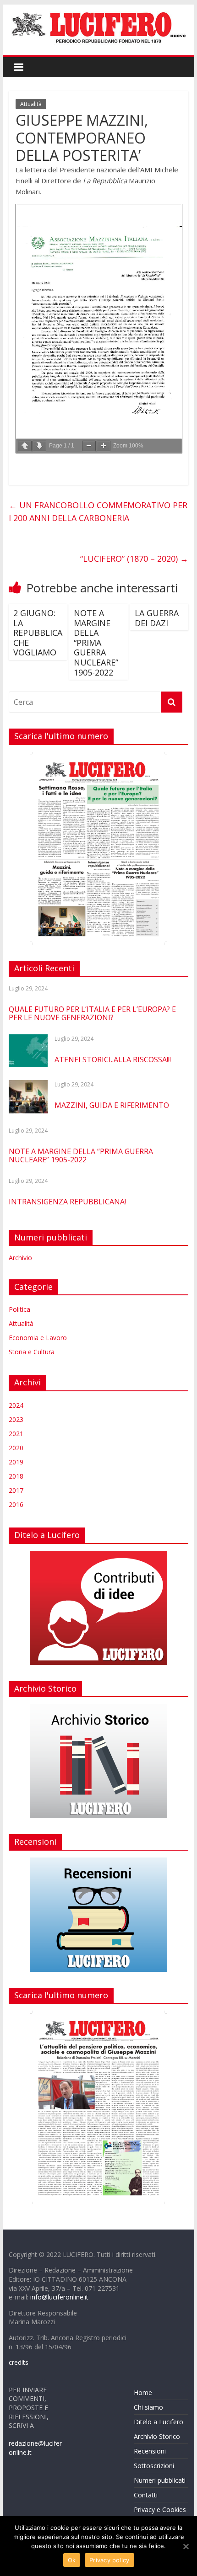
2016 (16, 1504)
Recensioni (150, 2451)
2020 (16, 1448)
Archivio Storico (157, 2436)
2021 (16, 1434)
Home (143, 2392)
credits (19, 2362)
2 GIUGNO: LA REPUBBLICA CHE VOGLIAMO (38, 633)
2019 (16, 1462)
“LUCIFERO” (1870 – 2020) (134, 559)
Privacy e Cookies (160, 2509)
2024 (16, 1405)
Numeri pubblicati (160, 2480)
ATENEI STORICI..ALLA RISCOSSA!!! (113, 1059)
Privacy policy (109, 2560)
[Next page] (39, 446)
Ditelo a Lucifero (159, 2422)
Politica (19, 1309)
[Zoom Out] (89, 446)
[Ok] (186, 2546)
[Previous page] (25, 446)
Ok (72, 2560)
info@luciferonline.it (59, 2297)
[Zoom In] (104, 446)
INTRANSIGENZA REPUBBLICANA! (67, 1202)
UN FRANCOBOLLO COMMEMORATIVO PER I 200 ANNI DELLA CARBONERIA (98, 512)
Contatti (146, 2495)
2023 (16, 1419)
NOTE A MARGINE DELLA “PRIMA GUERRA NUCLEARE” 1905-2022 (96, 643)
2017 (16, 1490)
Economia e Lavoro (38, 1338)
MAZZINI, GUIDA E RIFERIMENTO (112, 1105)
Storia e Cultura (32, 1352)
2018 (16, 1476)
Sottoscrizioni (154, 2466)
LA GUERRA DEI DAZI (157, 618)
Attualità (31, 104)
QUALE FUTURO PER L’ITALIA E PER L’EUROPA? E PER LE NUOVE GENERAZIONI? (92, 1013)
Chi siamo (148, 2407)
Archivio (20, 1258)
